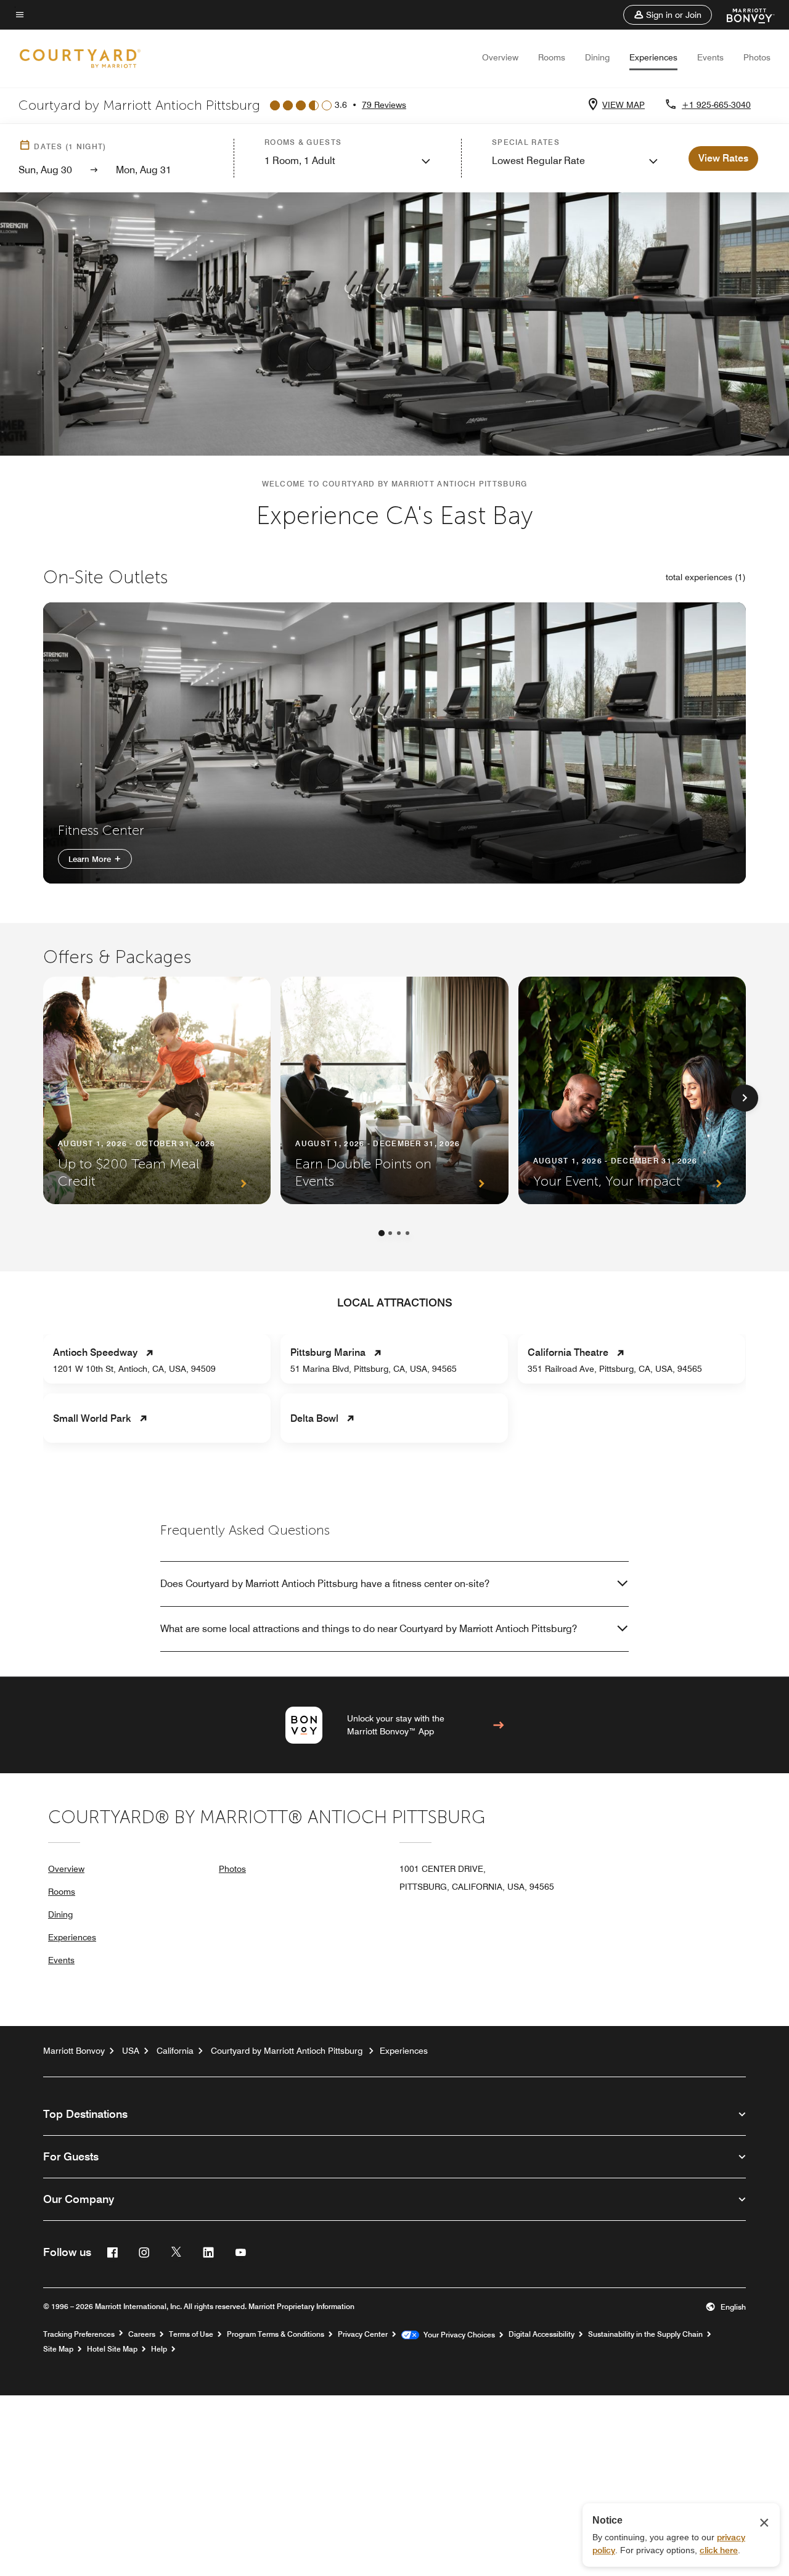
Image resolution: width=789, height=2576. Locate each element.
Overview (500, 57)
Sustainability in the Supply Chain (645, 2334)
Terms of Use (191, 2334)
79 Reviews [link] (384, 105)
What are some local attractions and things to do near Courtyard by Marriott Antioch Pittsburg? (369, 1629)
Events (710, 57)
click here (719, 2550)
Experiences (653, 57)
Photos (757, 57)
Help (159, 2349)
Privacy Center (363, 2334)
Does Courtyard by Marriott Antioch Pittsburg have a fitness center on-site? (325, 1584)
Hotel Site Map (112, 2349)
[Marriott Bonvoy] (743, 15)
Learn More (91, 859)
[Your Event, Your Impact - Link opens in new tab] (632, 1090)
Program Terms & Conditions (276, 2334)
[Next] (745, 1098)
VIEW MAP (623, 105)
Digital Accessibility (542, 2334)
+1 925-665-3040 (716, 105)
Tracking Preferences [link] (79, 2334)
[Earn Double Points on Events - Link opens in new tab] (394, 1090)
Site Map (58, 2349)
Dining (597, 57)
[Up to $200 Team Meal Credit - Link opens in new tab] (157, 1090)
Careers (142, 2334)
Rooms (552, 57)
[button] (668, 15)
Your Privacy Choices (457, 2335)
